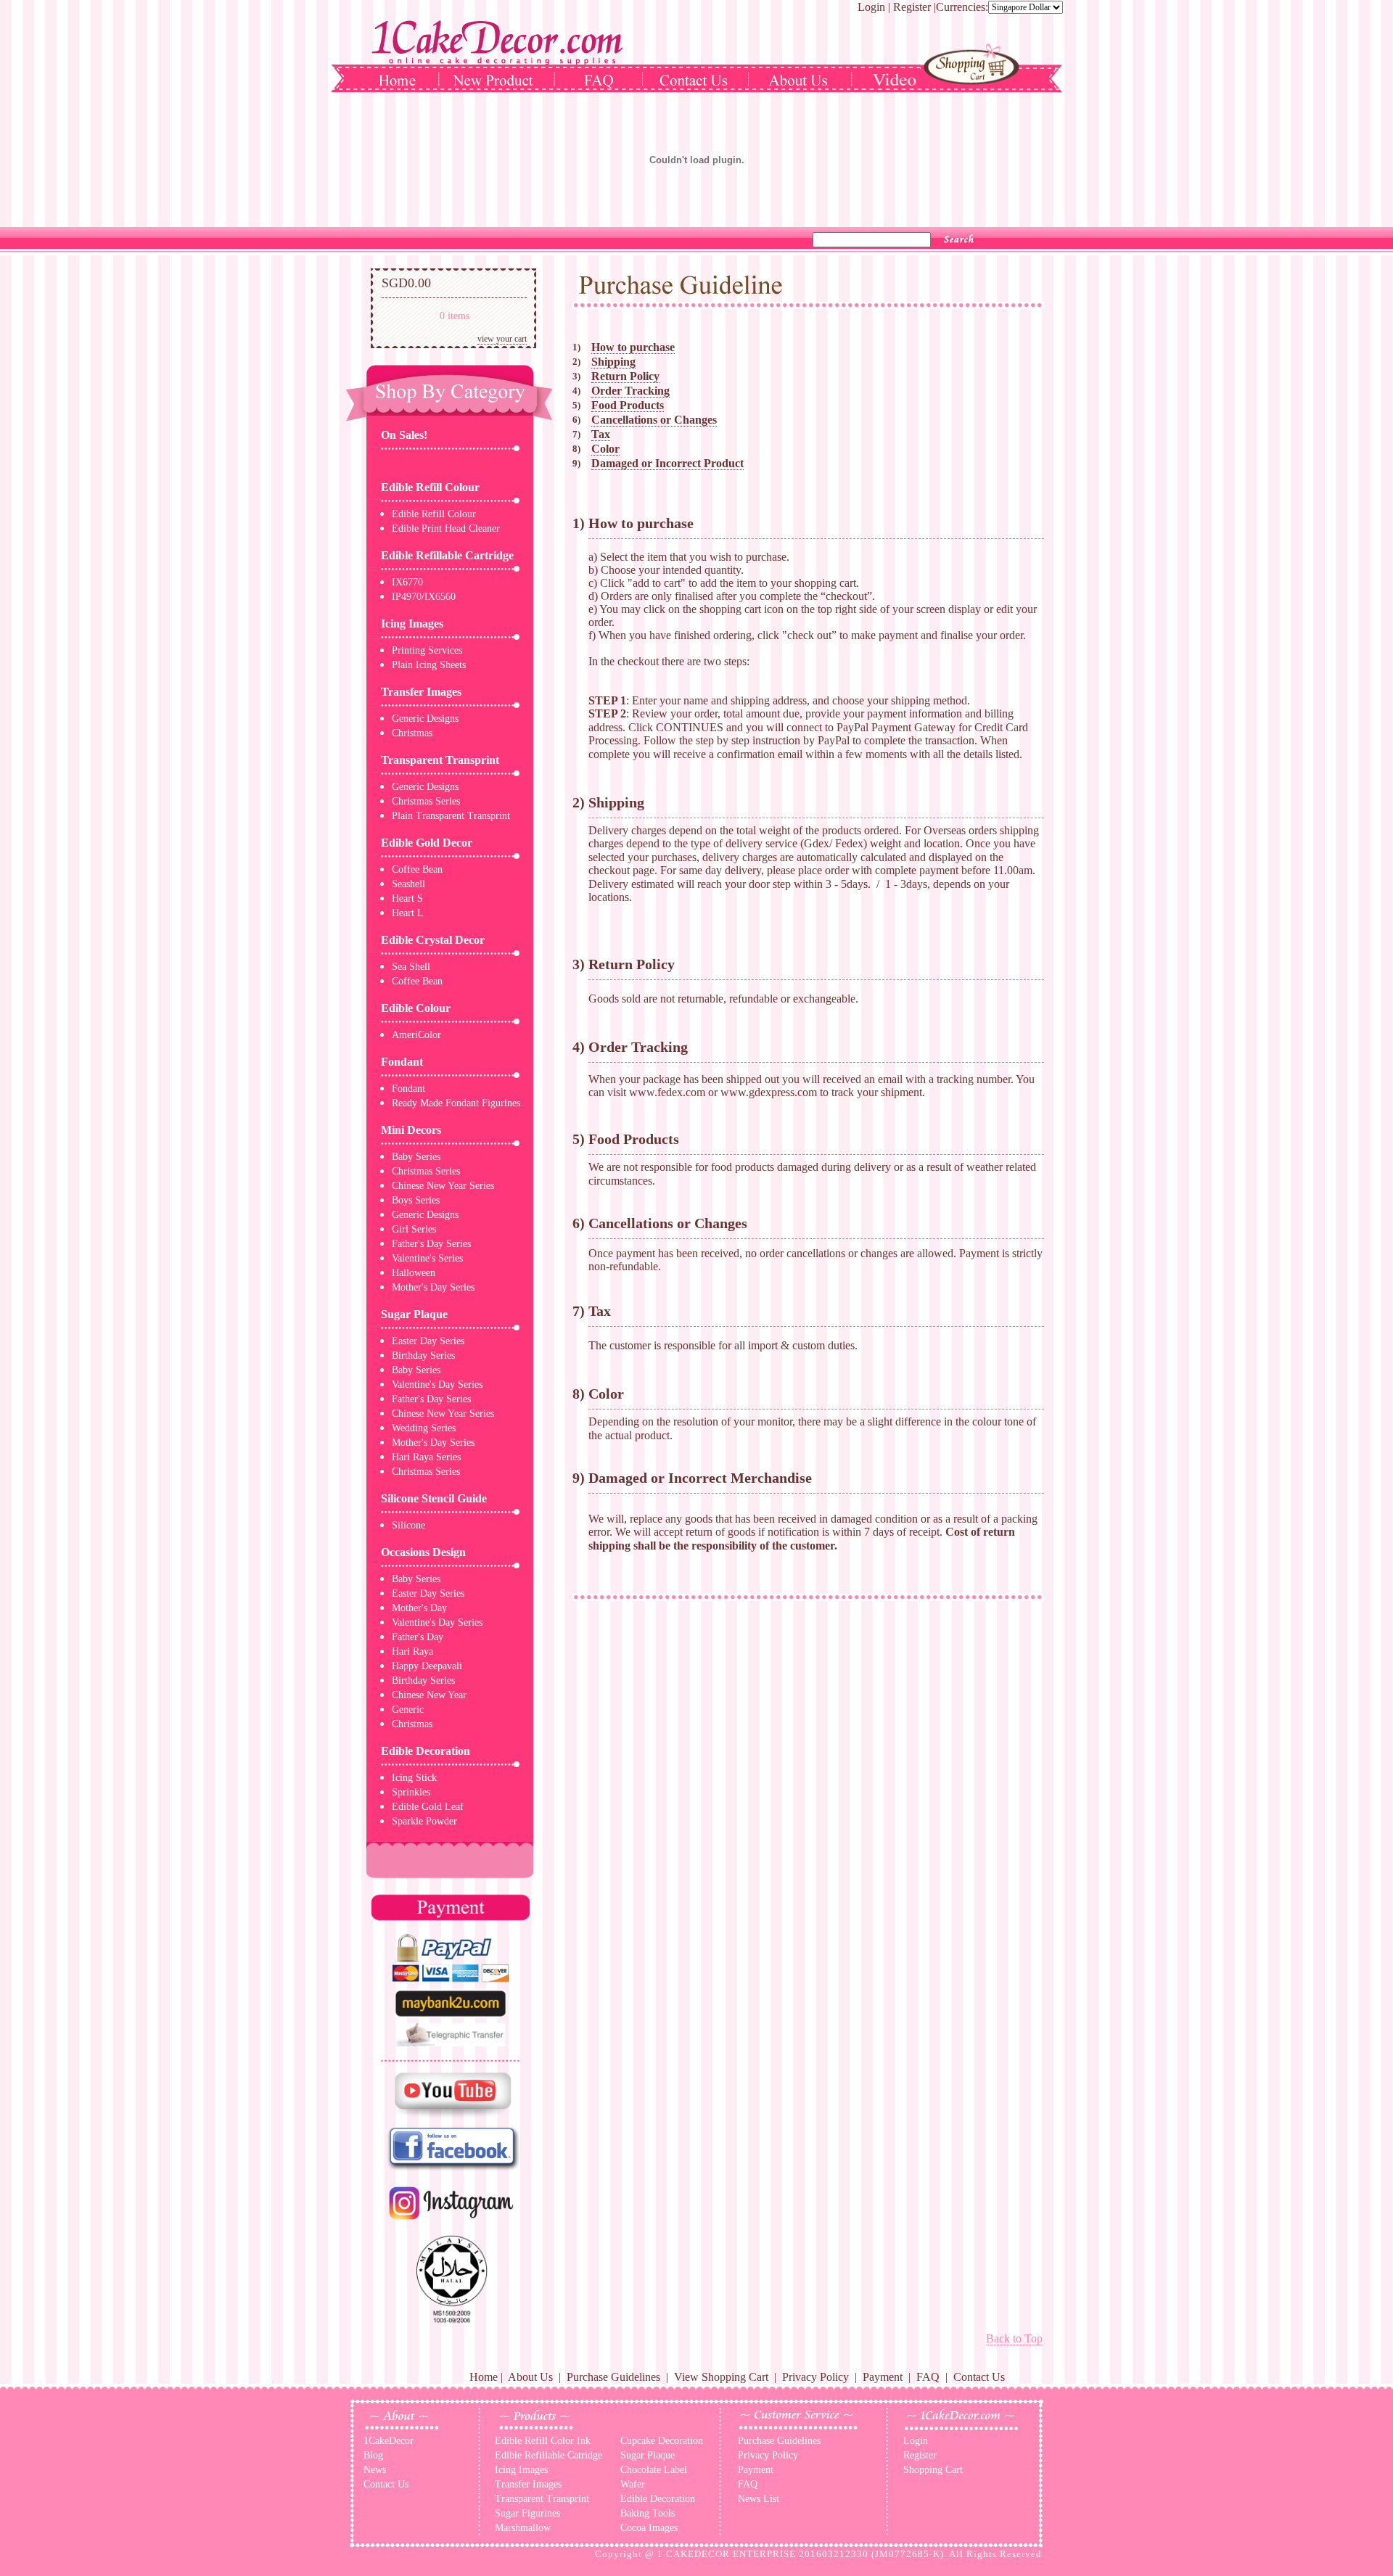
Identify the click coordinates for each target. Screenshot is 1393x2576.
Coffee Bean (417, 869)
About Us (530, 2377)
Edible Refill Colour (430, 487)
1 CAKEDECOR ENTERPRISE (727, 2554)
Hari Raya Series (426, 1457)
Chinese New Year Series (443, 1186)
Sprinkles (411, 1792)
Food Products (628, 405)
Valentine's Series (427, 1258)
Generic (408, 1709)
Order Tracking (630, 391)
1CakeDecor (389, 2441)
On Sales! (404, 435)
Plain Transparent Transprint (451, 816)
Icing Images (412, 624)
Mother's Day (419, 1608)
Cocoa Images (649, 2528)
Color (605, 449)
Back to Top (1014, 2338)
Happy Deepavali (427, 1666)
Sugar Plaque (414, 1314)
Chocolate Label (654, 2470)
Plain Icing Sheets (429, 665)
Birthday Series (423, 1355)
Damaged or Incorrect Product (667, 463)
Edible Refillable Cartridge (447, 555)
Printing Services (427, 650)
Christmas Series (426, 801)
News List (759, 2499)
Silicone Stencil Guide (434, 1498)
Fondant (402, 1062)
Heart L (408, 913)
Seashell (408, 884)
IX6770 (407, 582)
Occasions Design (423, 1552)
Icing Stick (414, 1778)
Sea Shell (411, 967)
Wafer (633, 2484)
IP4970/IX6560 (424, 597)
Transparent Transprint (440, 760)
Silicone (408, 1525)
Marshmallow (523, 2528)
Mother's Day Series (433, 1287)
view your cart (502, 339)
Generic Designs (425, 719)
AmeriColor (416, 1035)
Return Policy (625, 376)
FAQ (928, 2377)
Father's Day (418, 1637)
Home (484, 2377)
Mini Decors (411, 1130)
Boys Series (416, 1200)
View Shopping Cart (721, 2377)
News (375, 2470)
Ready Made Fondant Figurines (456, 1103)
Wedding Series (424, 1428)
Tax (601, 434)
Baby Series (416, 1157)
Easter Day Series (428, 1341)
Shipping (613, 362)
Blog (373, 2455)
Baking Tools (648, 2513)
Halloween (414, 1273)
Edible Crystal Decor (433, 940)
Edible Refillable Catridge (548, 2455)
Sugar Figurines (527, 2513)
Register (912, 7)
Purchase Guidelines (613, 2377)
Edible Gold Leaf (428, 1807)
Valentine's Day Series (437, 1384)
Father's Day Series (431, 1244)
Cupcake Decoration (662, 2441)
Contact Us (979, 2377)
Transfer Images (421, 692)
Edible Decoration (426, 1751)
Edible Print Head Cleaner (446, 528)
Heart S (407, 898)
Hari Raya (412, 1651)
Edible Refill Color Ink (543, 2441)
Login (871, 7)
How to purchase (633, 347)
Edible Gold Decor (427, 843)
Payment (883, 2377)
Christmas (412, 733)
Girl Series (414, 1229)
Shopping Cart (933, 2470)
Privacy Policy (815, 2377)
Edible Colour (416, 1008)
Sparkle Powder (424, 1821)
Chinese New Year (429, 1695)
